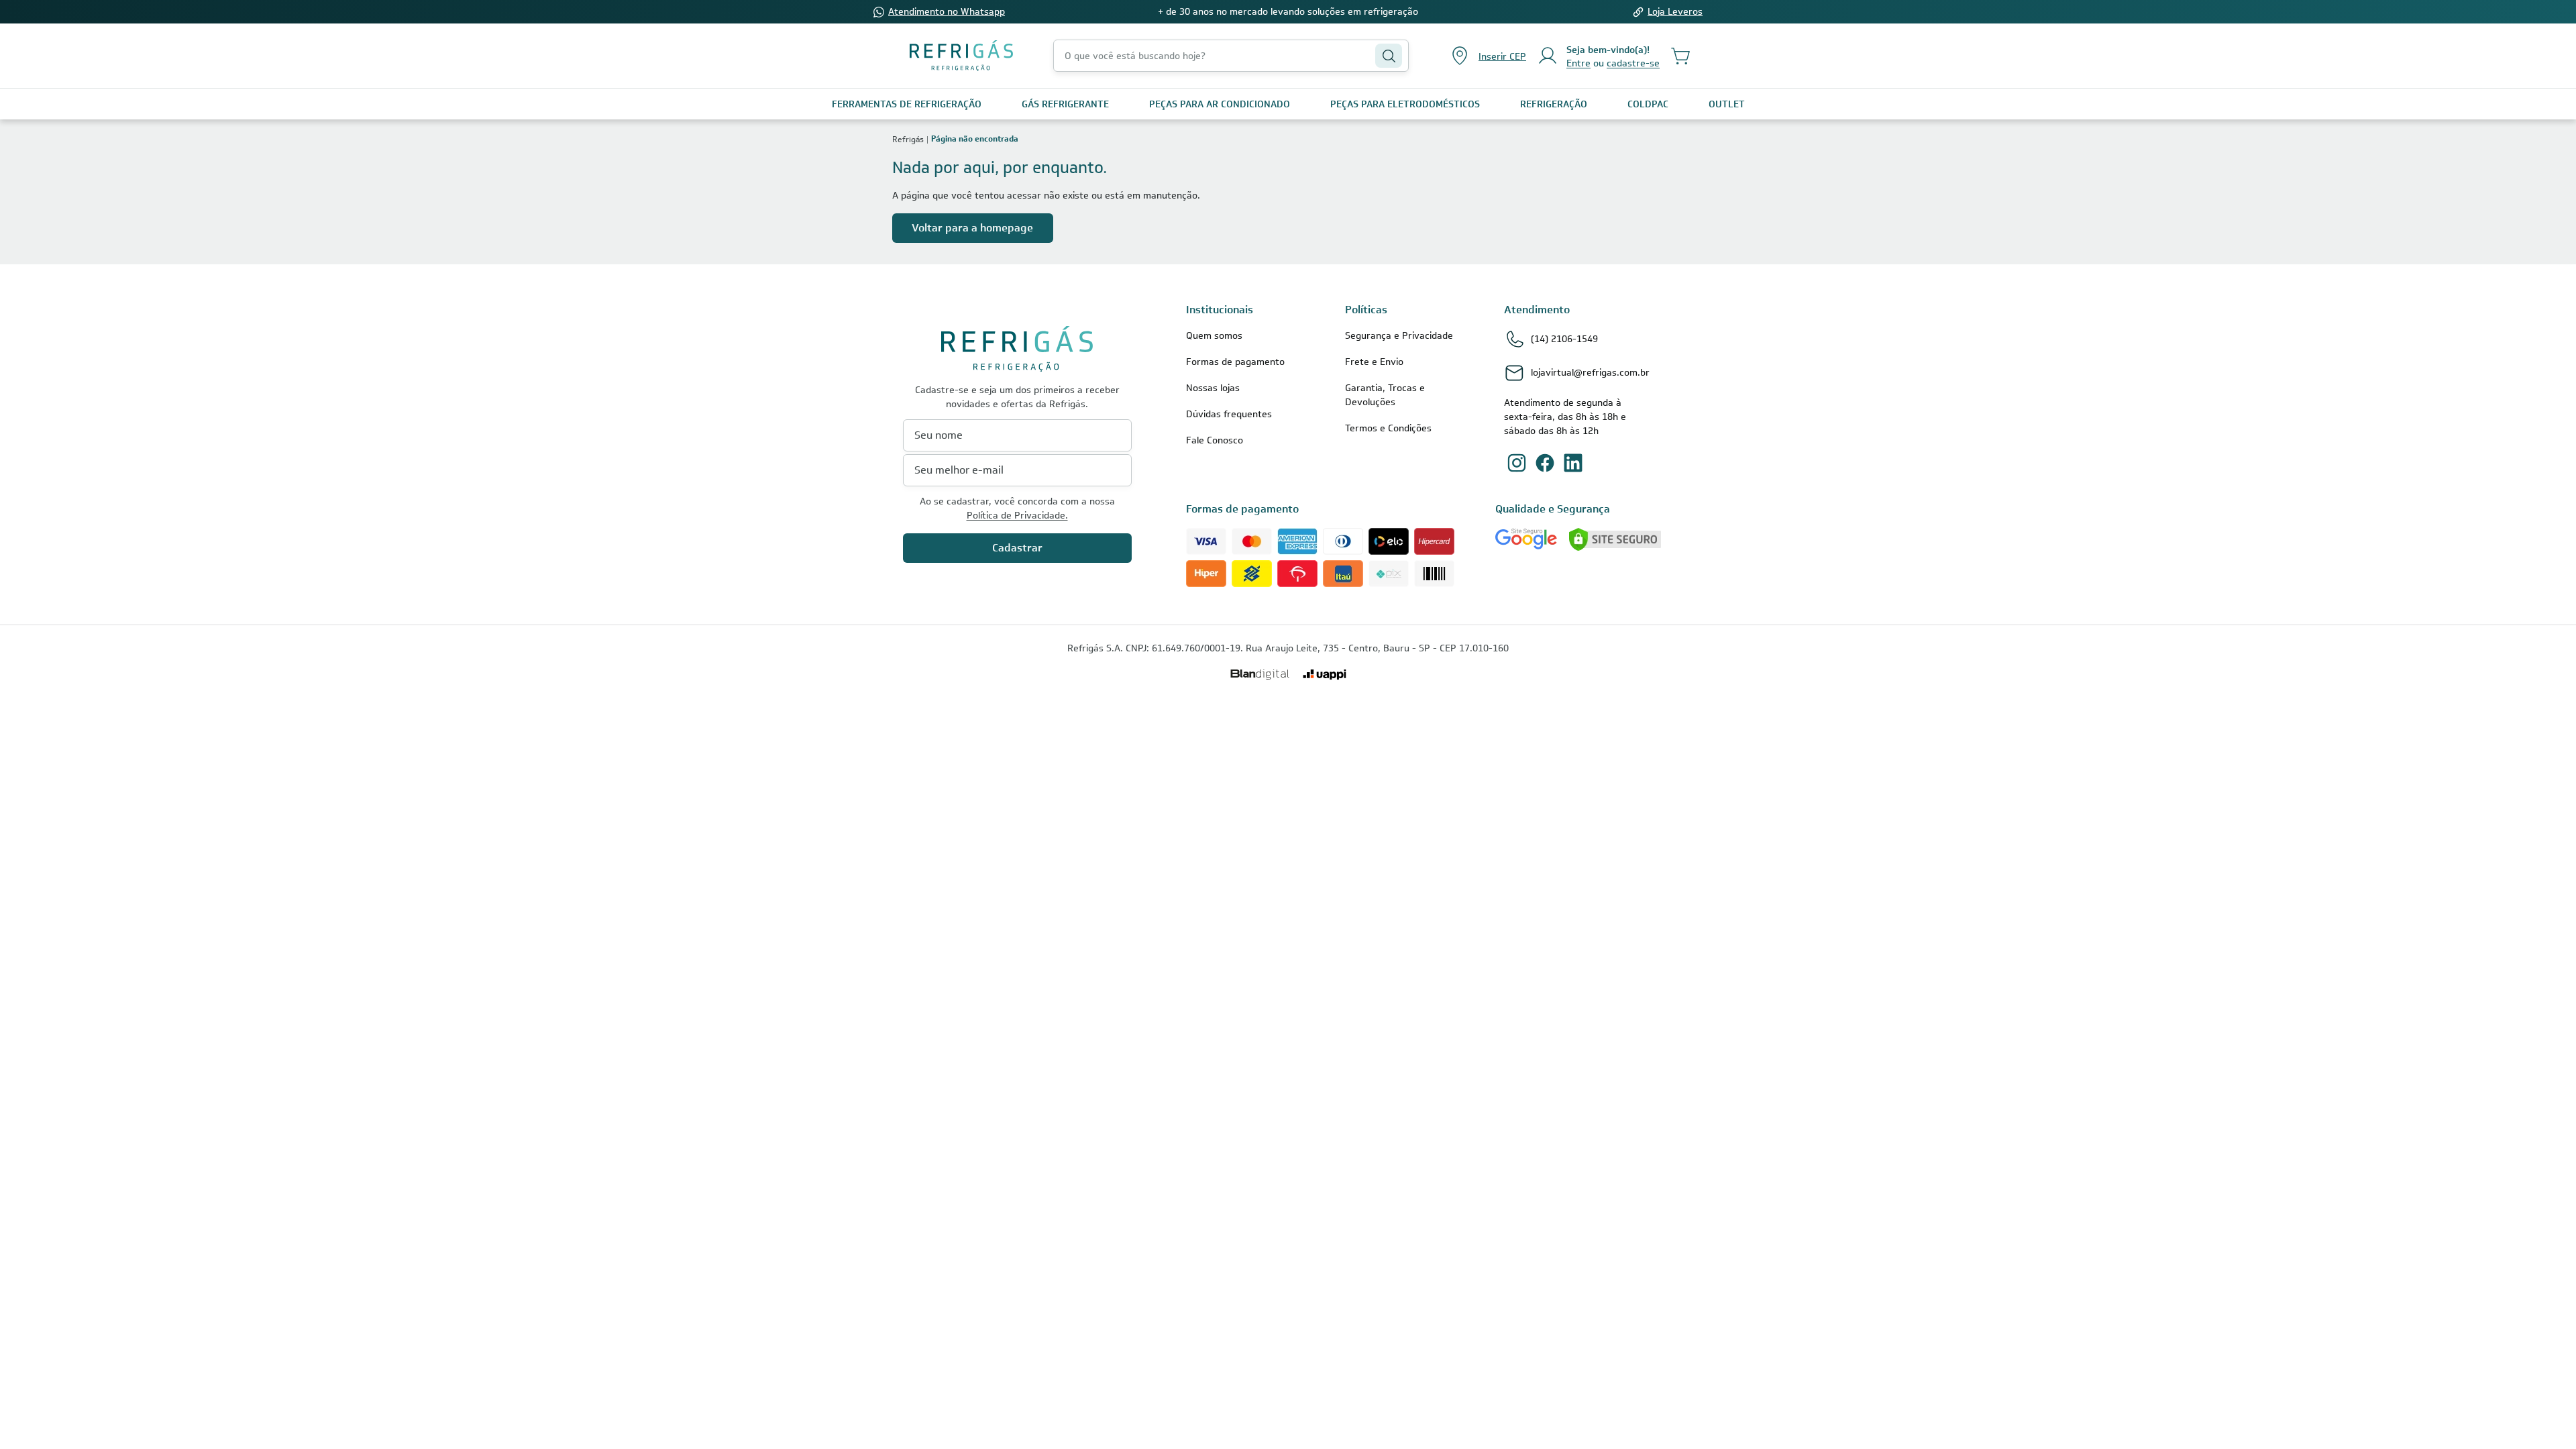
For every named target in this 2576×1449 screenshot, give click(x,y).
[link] (907, 104)
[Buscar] (1389, 56)
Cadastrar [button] (1017, 548)
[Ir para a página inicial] (961, 56)
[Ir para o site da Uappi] (1325, 675)
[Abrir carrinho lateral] (1681, 56)
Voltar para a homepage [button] (972, 228)
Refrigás (908, 139)
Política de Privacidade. (1017, 515)
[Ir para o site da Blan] (1260, 675)
